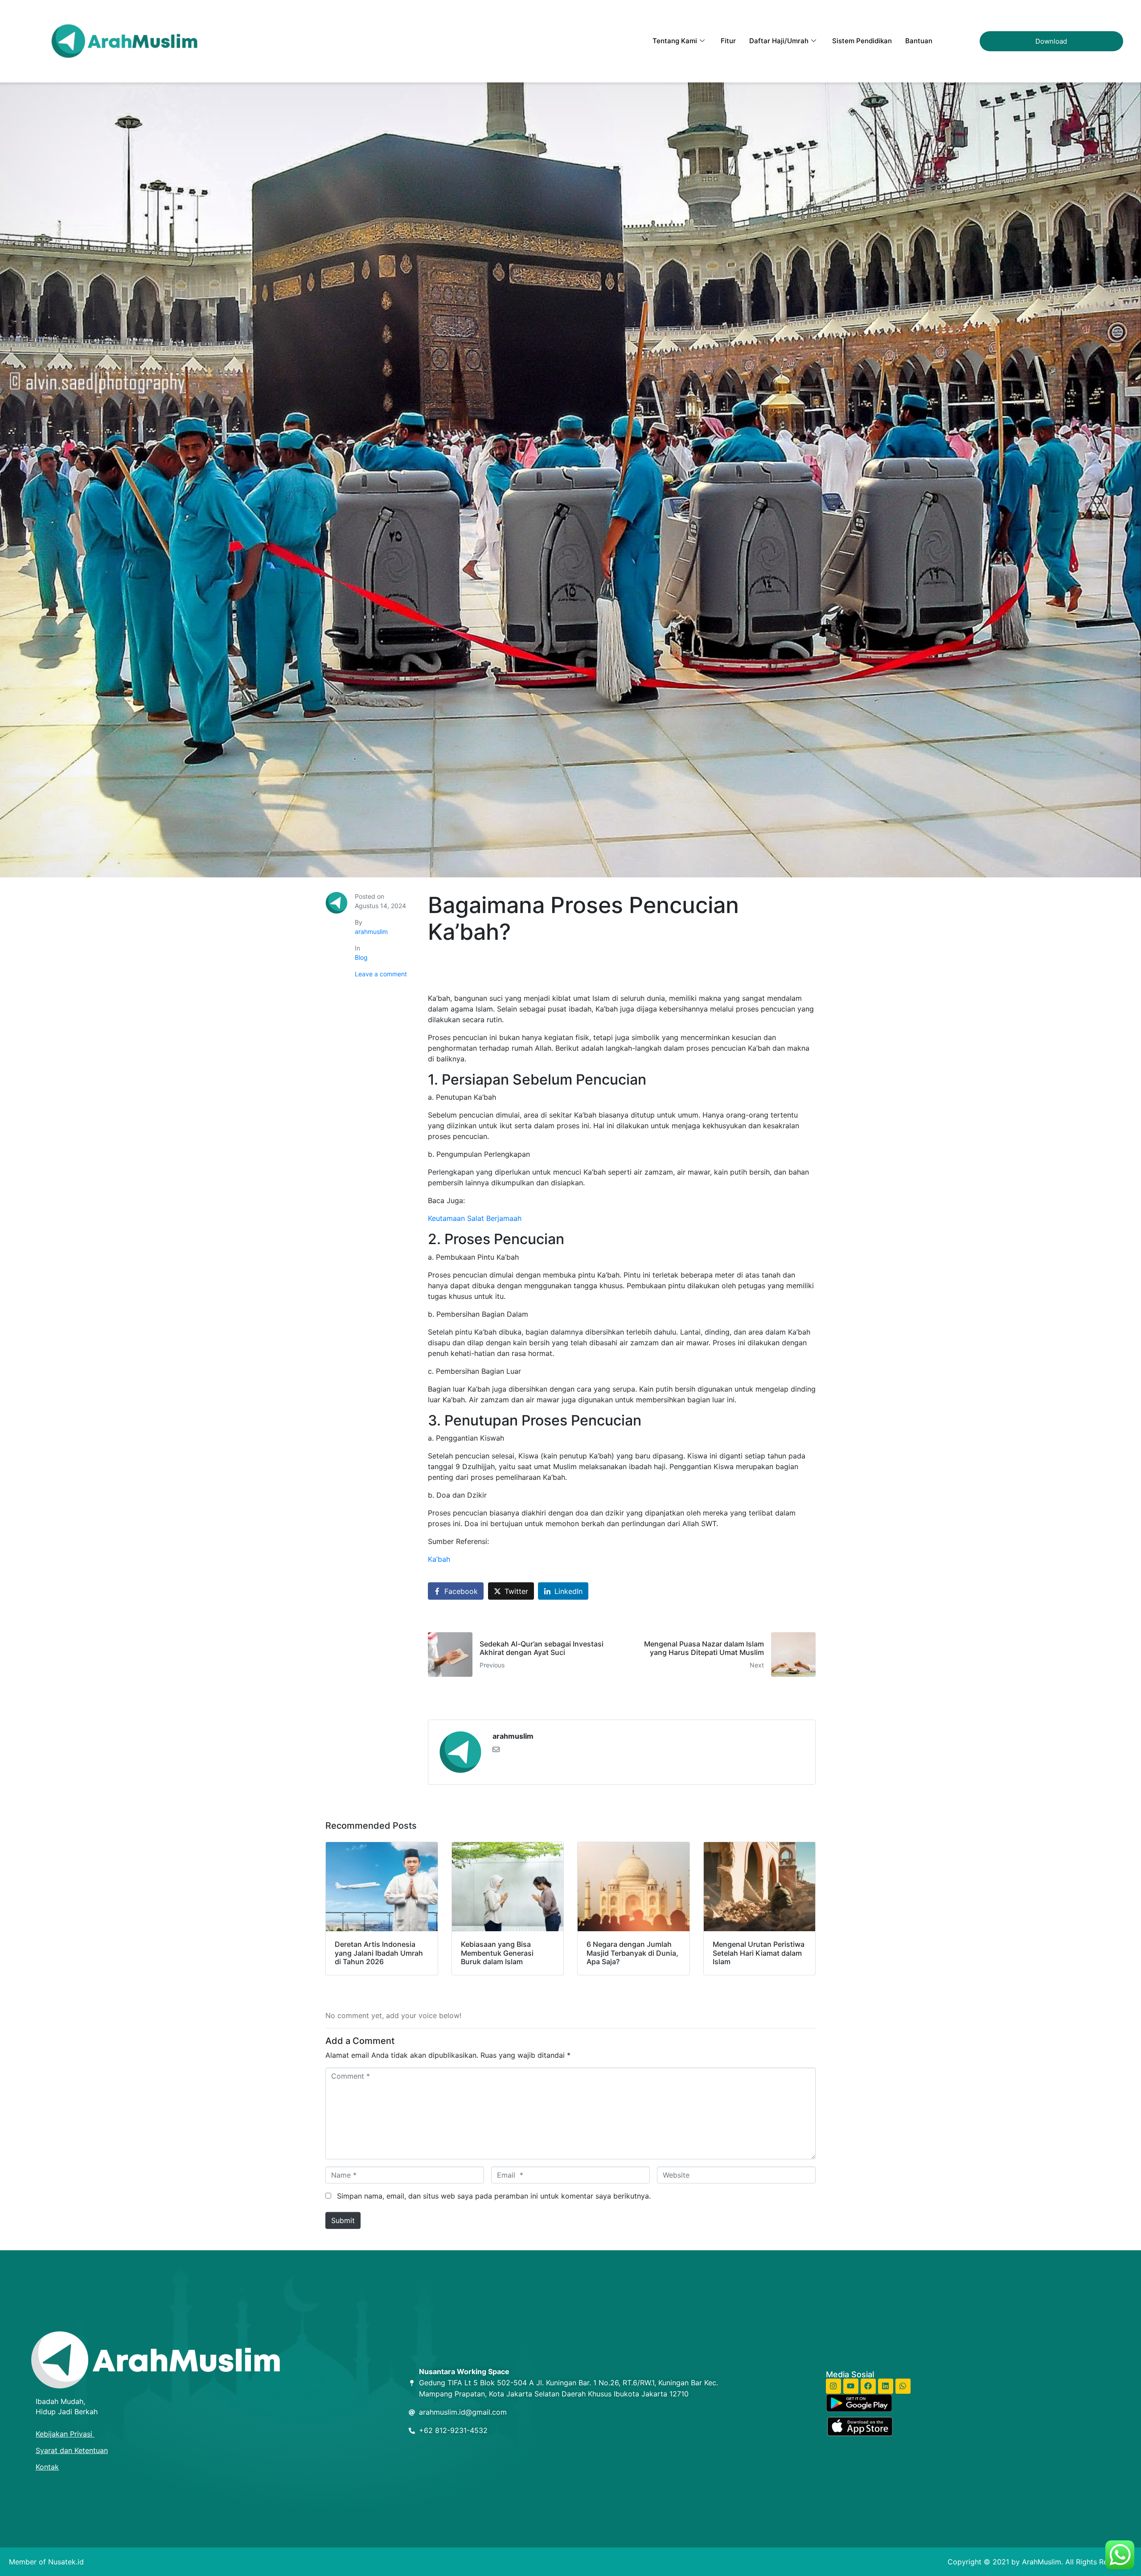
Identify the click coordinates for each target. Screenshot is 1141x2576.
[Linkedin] (886, 2386)
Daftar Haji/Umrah (779, 41)
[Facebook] (868, 2386)
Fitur (728, 41)
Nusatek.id (66, 2562)
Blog (361, 957)
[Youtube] (851, 2386)
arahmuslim (371, 932)
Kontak (47, 2467)
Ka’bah (439, 1559)
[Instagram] (833, 2386)
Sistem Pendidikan (862, 41)
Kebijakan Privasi (65, 2434)
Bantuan (919, 41)
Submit (343, 2220)
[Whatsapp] (903, 2386)
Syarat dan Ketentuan (72, 2450)
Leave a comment (381, 974)
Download (1051, 41)
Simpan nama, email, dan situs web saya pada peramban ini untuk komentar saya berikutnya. (494, 2196)
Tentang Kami (675, 41)
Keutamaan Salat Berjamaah (475, 1218)
